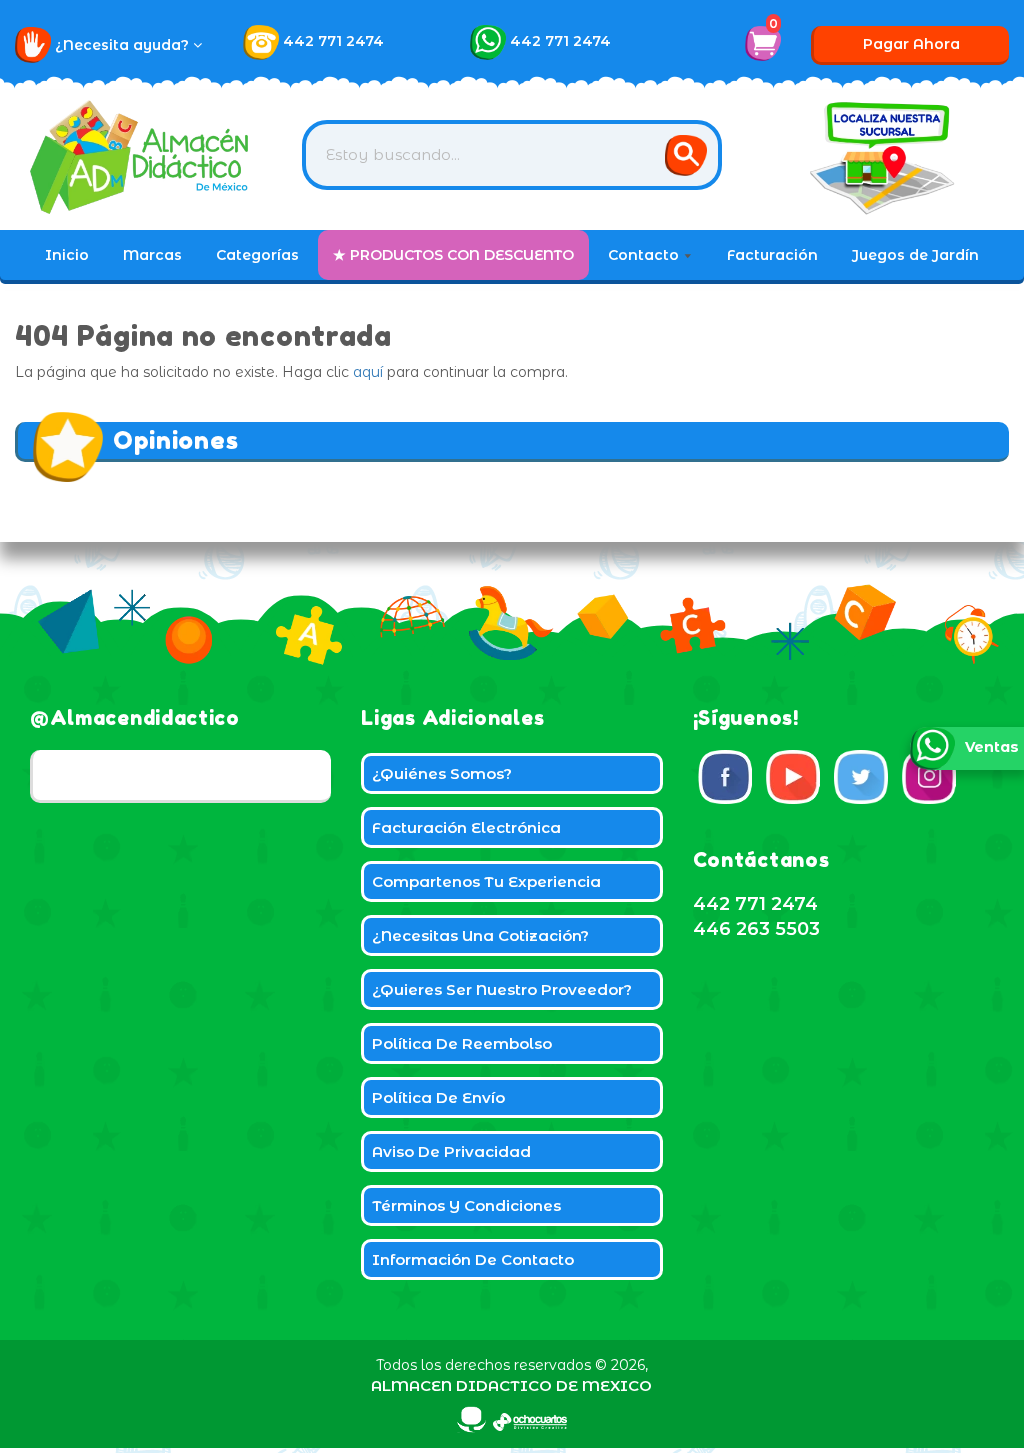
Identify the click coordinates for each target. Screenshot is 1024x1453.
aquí (368, 372)
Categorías (257, 255)
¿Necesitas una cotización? (480, 935)
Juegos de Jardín (915, 255)
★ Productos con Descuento (453, 255)
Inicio (67, 255)
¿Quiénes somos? (442, 773)
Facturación (772, 255)
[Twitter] (861, 777)
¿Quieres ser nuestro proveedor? (502, 989)
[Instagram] (929, 777)
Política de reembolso (462, 1043)
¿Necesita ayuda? (124, 45)
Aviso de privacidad (451, 1151)
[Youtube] (793, 777)
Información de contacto (473, 1259)
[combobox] (512, 155)
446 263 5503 (756, 929)
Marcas (152, 255)
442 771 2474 (333, 41)
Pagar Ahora (911, 44)
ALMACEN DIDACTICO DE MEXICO (511, 1385)
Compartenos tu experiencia (486, 881)
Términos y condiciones (466, 1205)
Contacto (645, 255)
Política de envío (438, 1097)
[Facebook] (725, 777)
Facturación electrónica (466, 827)
